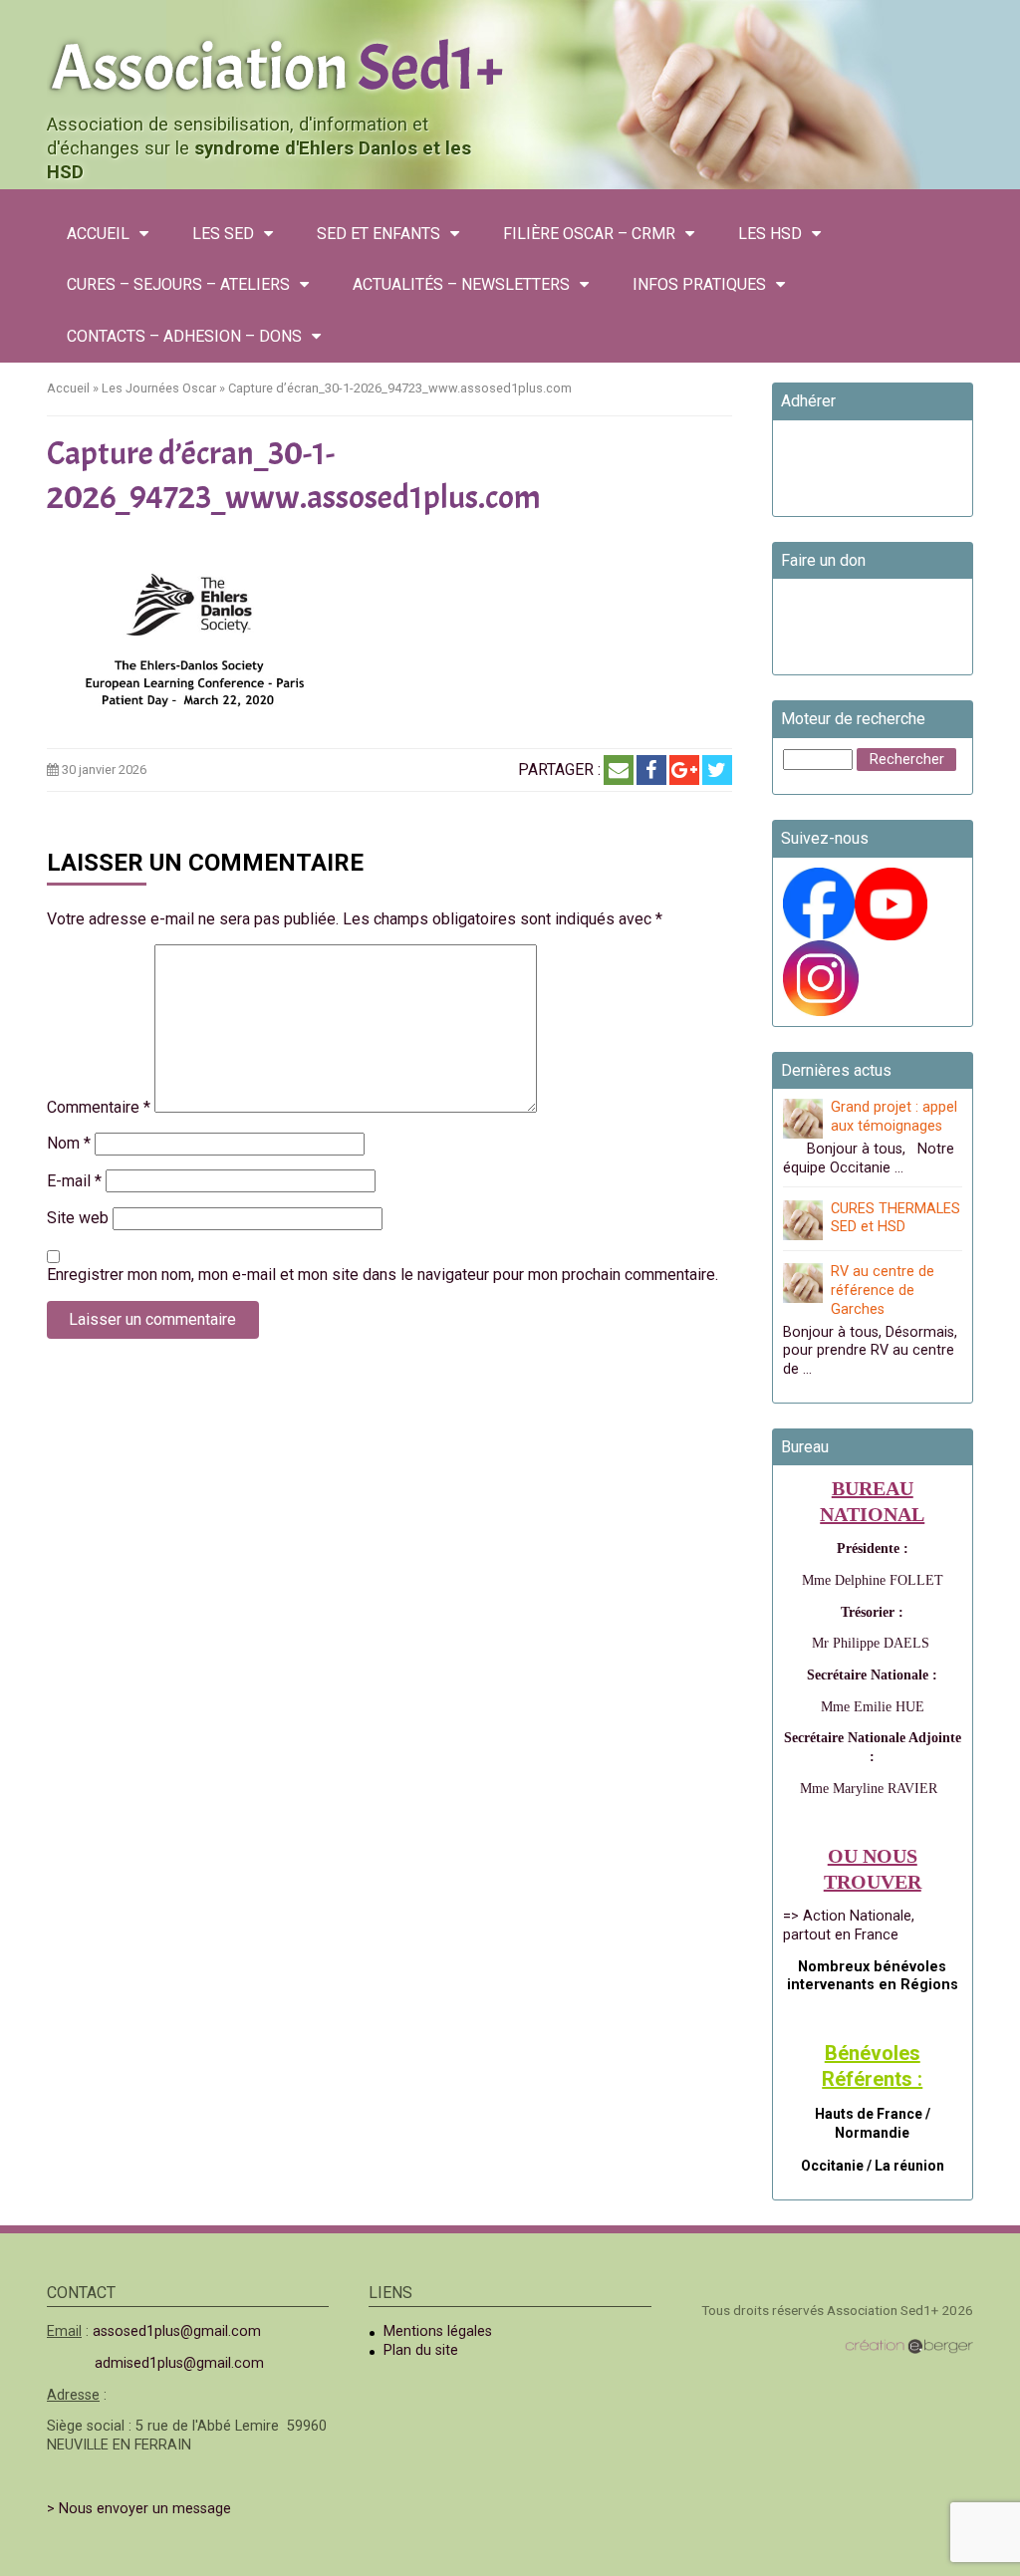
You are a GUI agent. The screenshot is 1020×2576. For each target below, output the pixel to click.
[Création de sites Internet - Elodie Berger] (909, 2345)
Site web (78, 1218)
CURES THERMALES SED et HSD (895, 1218)
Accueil (98, 234)
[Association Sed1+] (510, 64)
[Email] (619, 770)
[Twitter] (717, 770)
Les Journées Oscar (159, 388)
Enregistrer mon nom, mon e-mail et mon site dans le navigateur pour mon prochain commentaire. (382, 1275)
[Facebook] (651, 770)
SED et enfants (379, 234)
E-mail (74, 1181)
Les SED (223, 234)
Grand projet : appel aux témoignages (894, 1117)
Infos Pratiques (699, 284)
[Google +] (684, 770)
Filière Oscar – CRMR (589, 234)
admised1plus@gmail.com (179, 2363)
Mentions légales (438, 2331)
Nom (69, 1143)
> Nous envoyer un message (139, 2509)
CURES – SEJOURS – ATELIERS (178, 284)
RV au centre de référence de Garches (883, 1290)
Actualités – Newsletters (461, 284)
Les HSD (770, 234)
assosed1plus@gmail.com (177, 2331)
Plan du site (421, 2350)
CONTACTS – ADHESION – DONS (184, 336)
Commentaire (99, 1107)
